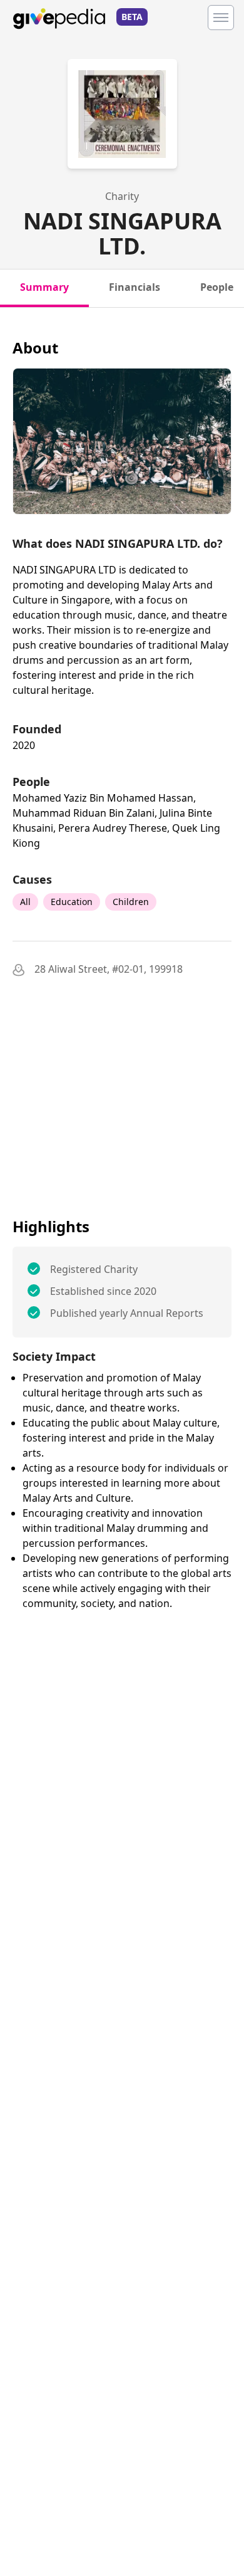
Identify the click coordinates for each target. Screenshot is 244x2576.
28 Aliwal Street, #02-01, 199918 (109, 969)
